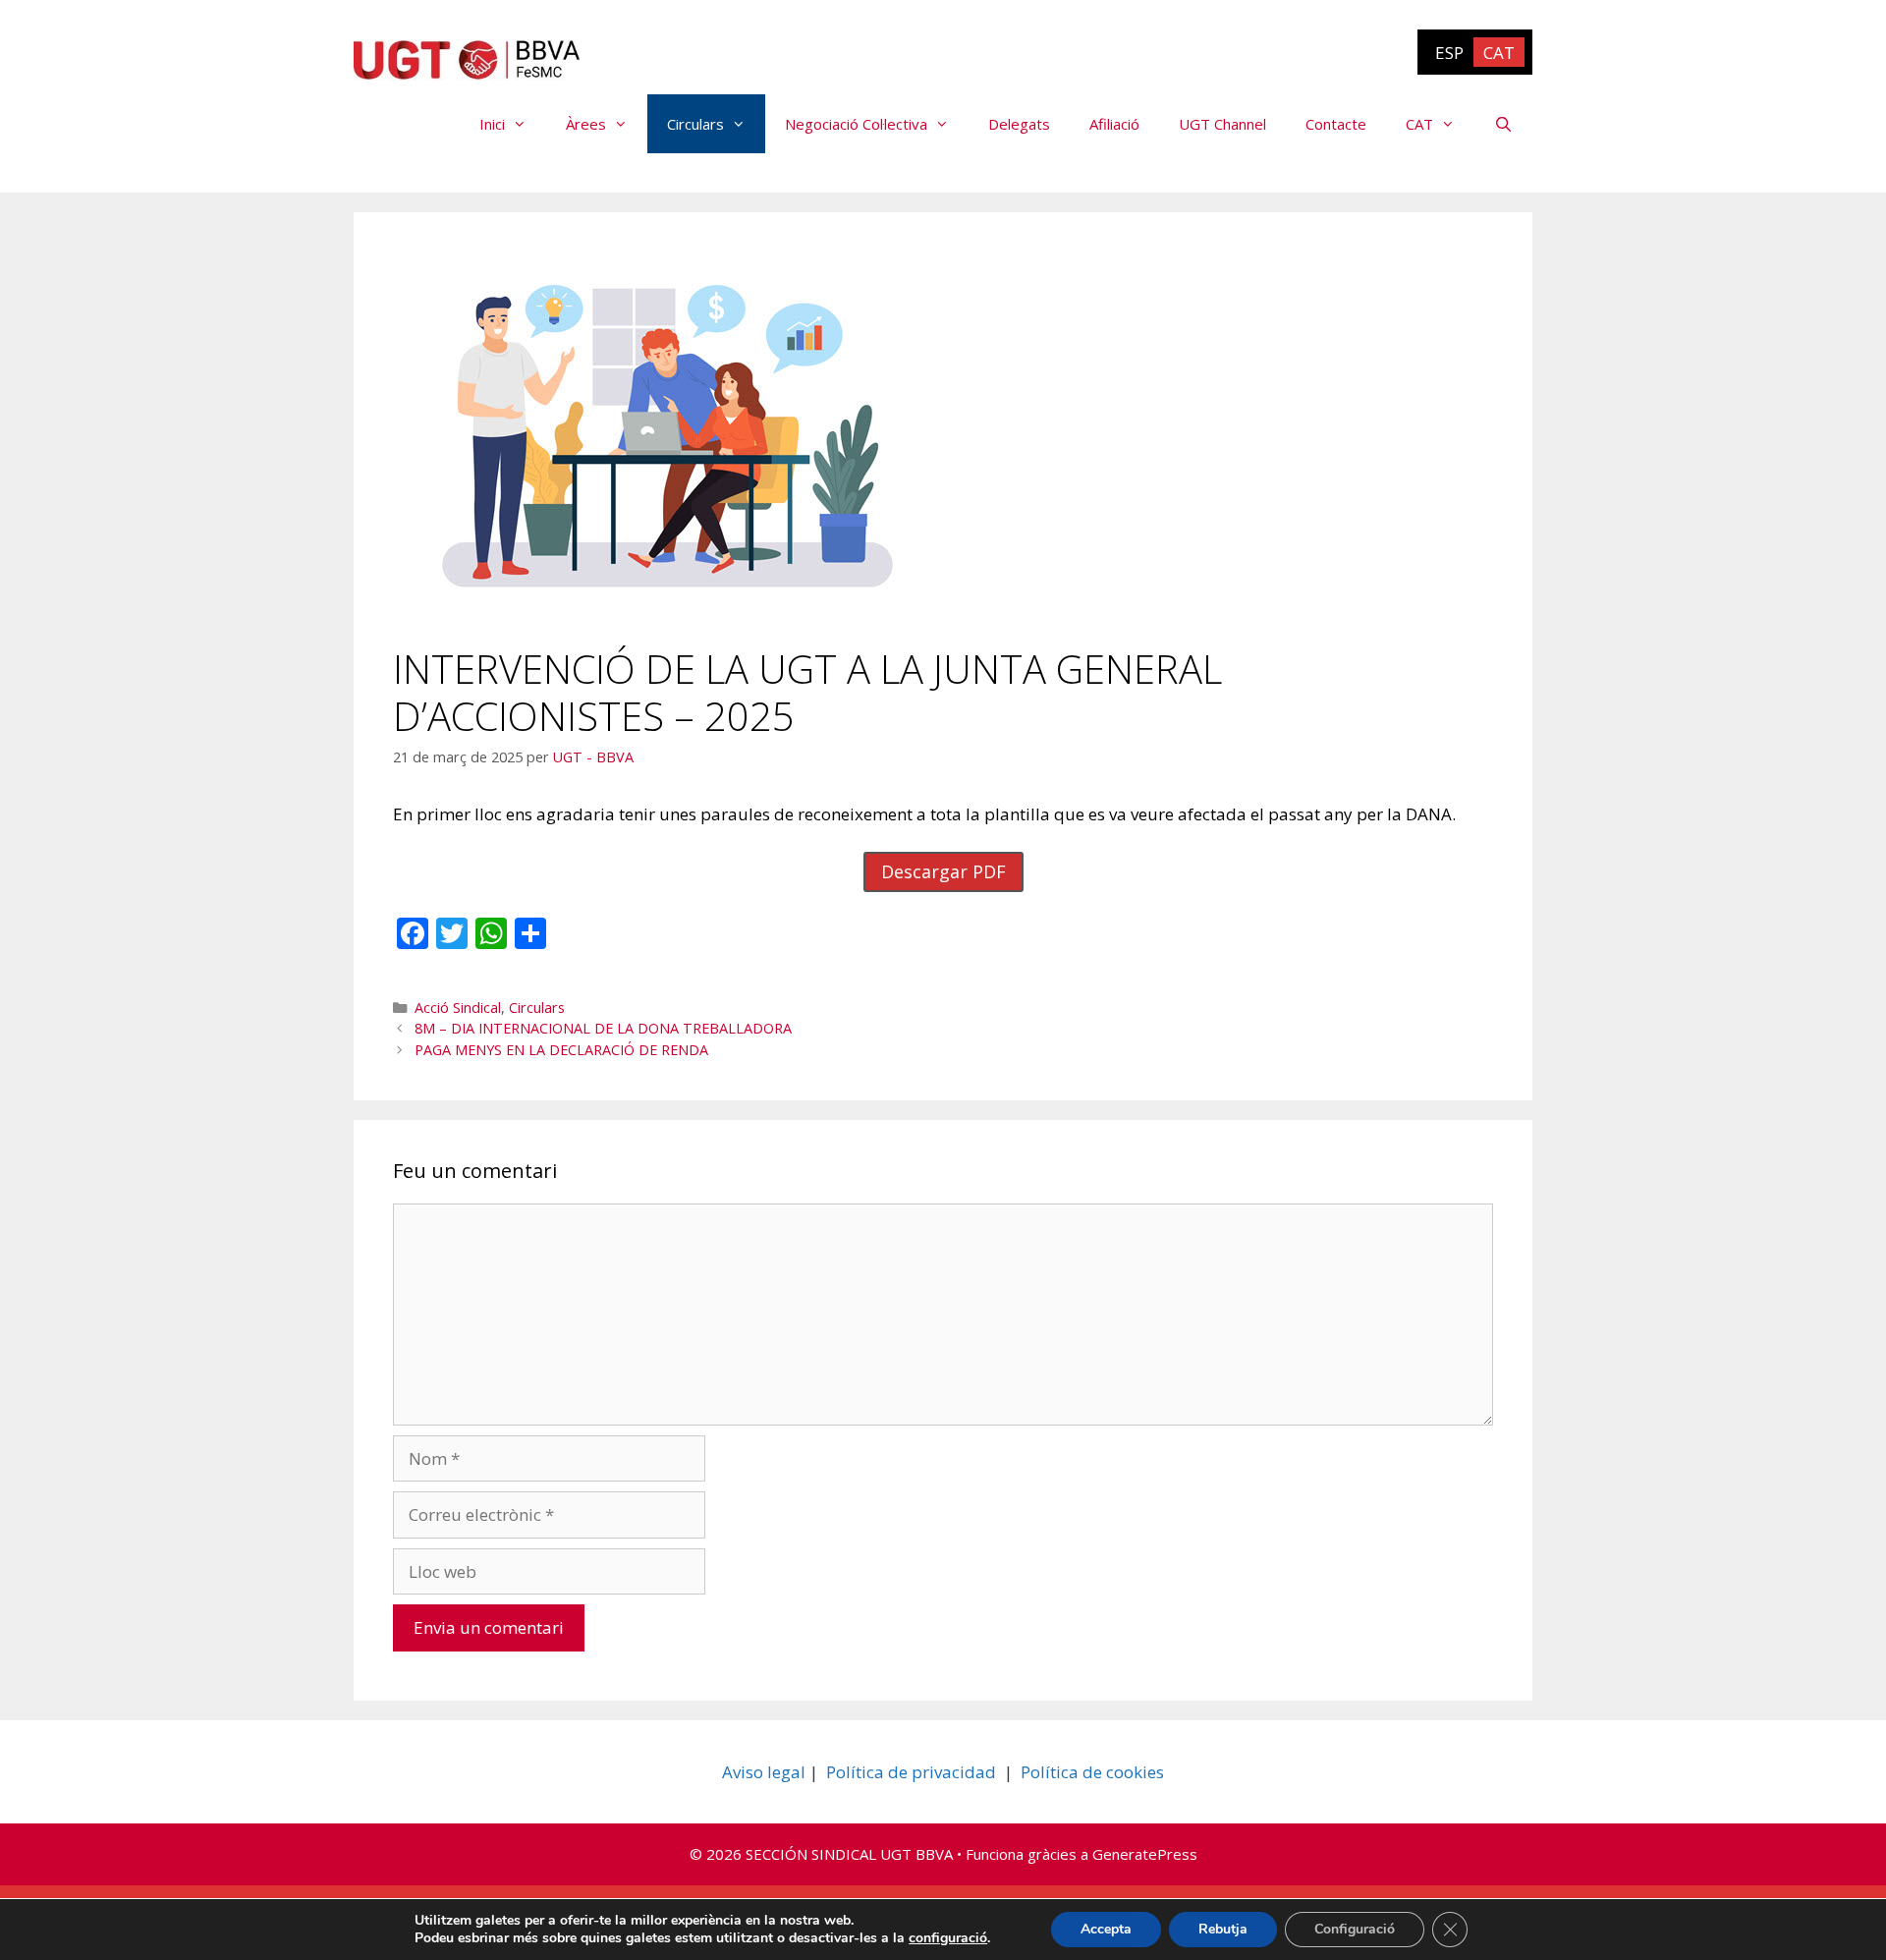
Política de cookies (1092, 1772)
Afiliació (1114, 124)
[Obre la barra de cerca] (1503, 124)
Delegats (1019, 124)
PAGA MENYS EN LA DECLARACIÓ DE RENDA (561, 1050)
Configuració (1355, 1929)
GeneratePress (1145, 1854)
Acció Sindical (458, 1008)
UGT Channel (1222, 124)
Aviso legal (764, 1772)
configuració (948, 1938)
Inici (492, 124)
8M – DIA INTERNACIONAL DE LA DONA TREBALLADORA (603, 1028)
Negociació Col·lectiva (856, 124)
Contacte (1336, 124)
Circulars (695, 124)
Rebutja (1223, 1929)
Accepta (1106, 1929)
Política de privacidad (911, 1772)
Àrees (586, 124)
